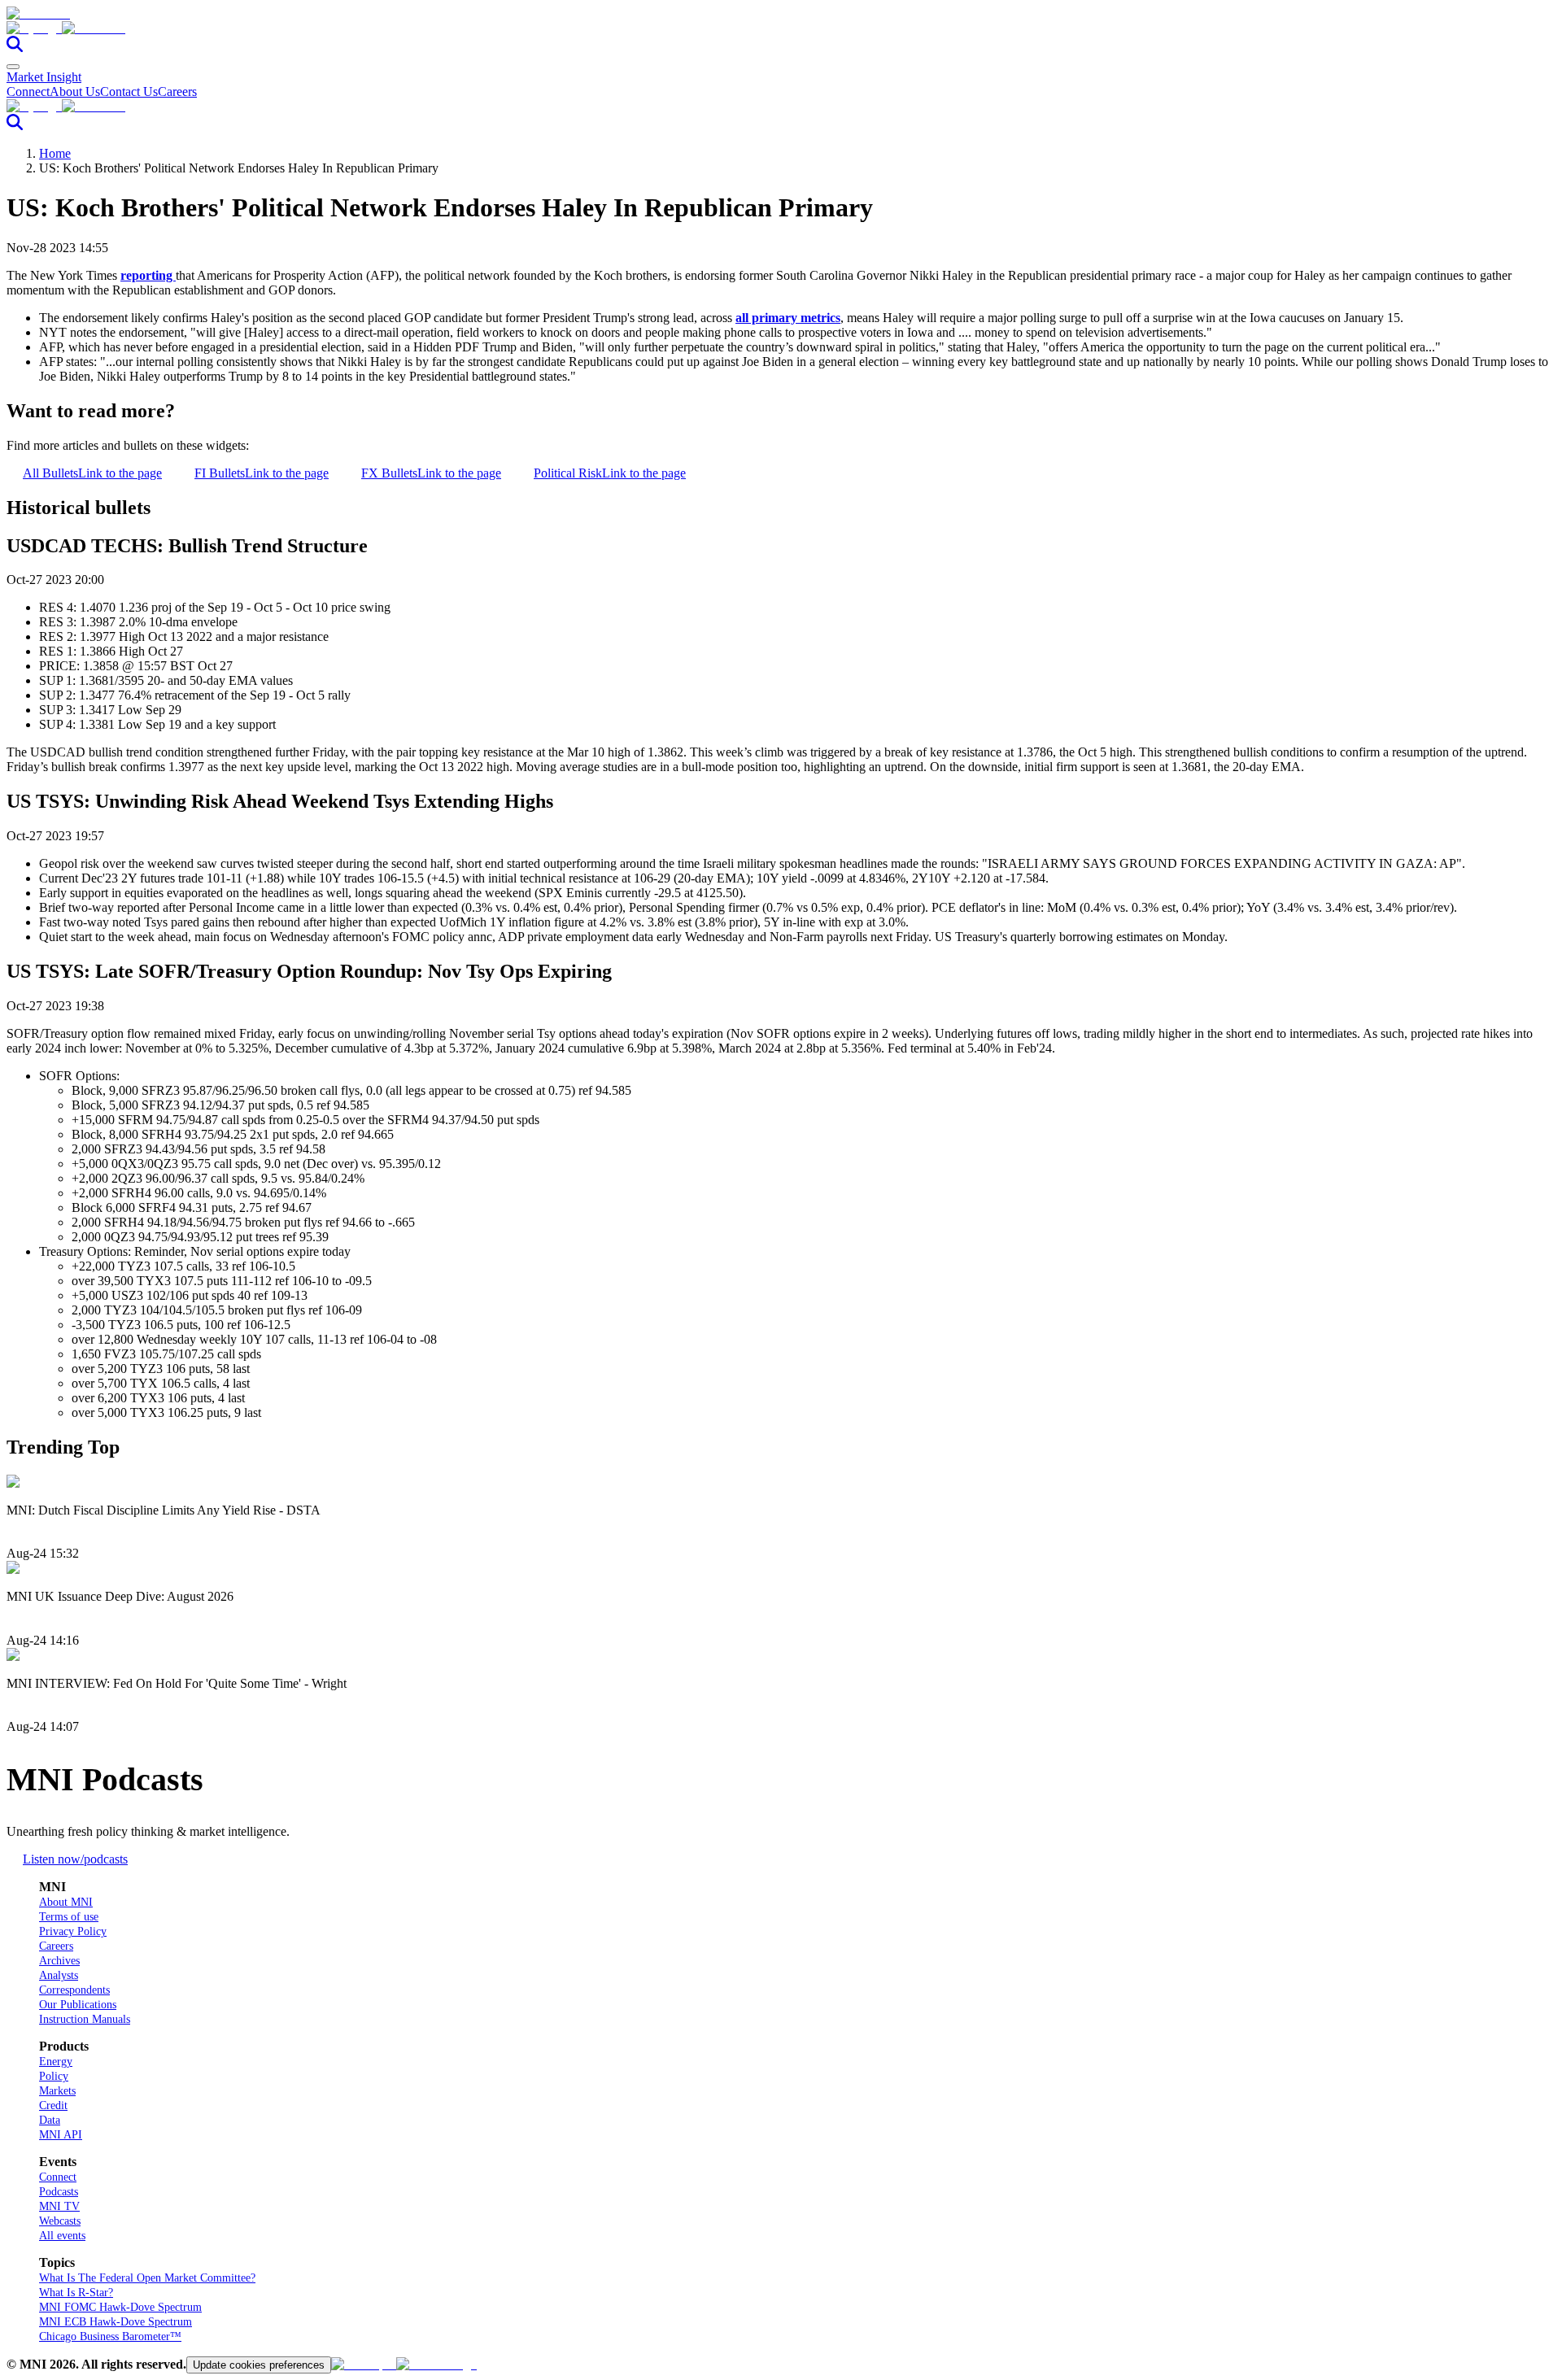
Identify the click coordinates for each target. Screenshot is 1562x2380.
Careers (177, 92)
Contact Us (129, 92)
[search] (15, 48)
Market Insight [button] (44, 77)
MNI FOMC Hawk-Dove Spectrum (120, 2307)
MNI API (61, 2135)
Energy (56, 2062)
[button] (781, 28)
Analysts (59, 1975)
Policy (54, 2076)
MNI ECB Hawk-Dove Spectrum (116, 2322)
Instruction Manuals (85, 2019)
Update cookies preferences (259, 2365)
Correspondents (74, 1990)
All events (62, 2236)
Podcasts (59, 2192)
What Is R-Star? (76, 2293)
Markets (57, 2091)
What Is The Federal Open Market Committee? (147, 2278)
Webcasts (60, 2221)
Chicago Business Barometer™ (110, 2336)
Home (55, 153)
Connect (28, 92)
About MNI (66, 1902)
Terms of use (69, 1917)
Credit (53, 2105)
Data (50, 2120)
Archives (59, 1961)
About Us (75, 92)
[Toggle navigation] (13, 67)
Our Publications (78, 2005)
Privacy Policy (73, 1931)
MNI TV (59, 2206)
